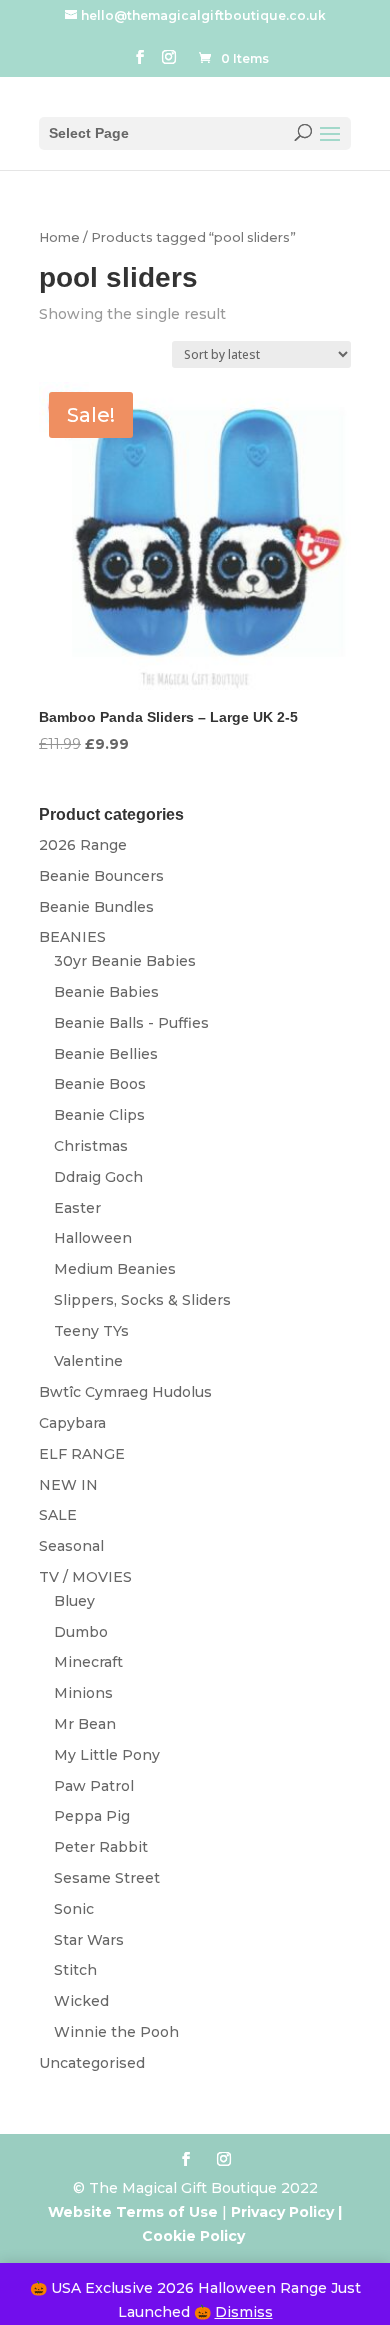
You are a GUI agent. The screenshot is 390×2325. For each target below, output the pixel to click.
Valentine (88, 1361)
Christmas (91, 1146)
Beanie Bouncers (101, 876)
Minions (83, 1693)
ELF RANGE (82, 1454)
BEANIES (72, 937)
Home (59, 237)
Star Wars (89, 1940)
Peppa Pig (92, 1816)
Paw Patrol (94, 1786)
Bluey (74, 1601)
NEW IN (68, 1485)
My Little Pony (107, 1755)
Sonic (74, 1909)
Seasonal (71, 1546)
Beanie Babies (106, 992)
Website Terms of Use (133, 2212)
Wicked (81, 2001)
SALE (58, 1515)
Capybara (72, 1423)
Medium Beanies (115, 1269)
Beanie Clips (99, 1115)
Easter (77, 1208)
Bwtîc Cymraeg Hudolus (125, 1392)
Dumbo (81, 1632)
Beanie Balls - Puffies (131, 1023)
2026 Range (83, 845)
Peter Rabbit (101, 1847)
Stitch (75, 1970)
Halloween (93, 1238)
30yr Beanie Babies (125, 961)
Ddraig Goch (98, 1177)
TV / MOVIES (85, 1577)
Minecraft (88, 1662)
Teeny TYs (91, 1331)
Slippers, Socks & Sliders (142, 1300)
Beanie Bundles (96, 907)
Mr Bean (85, 1724)
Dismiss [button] (244, 2312)
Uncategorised (92, 2063)
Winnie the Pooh (116, 2032)
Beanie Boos (100, 1084)
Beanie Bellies (106, 1054)
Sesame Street (107, 1878)
